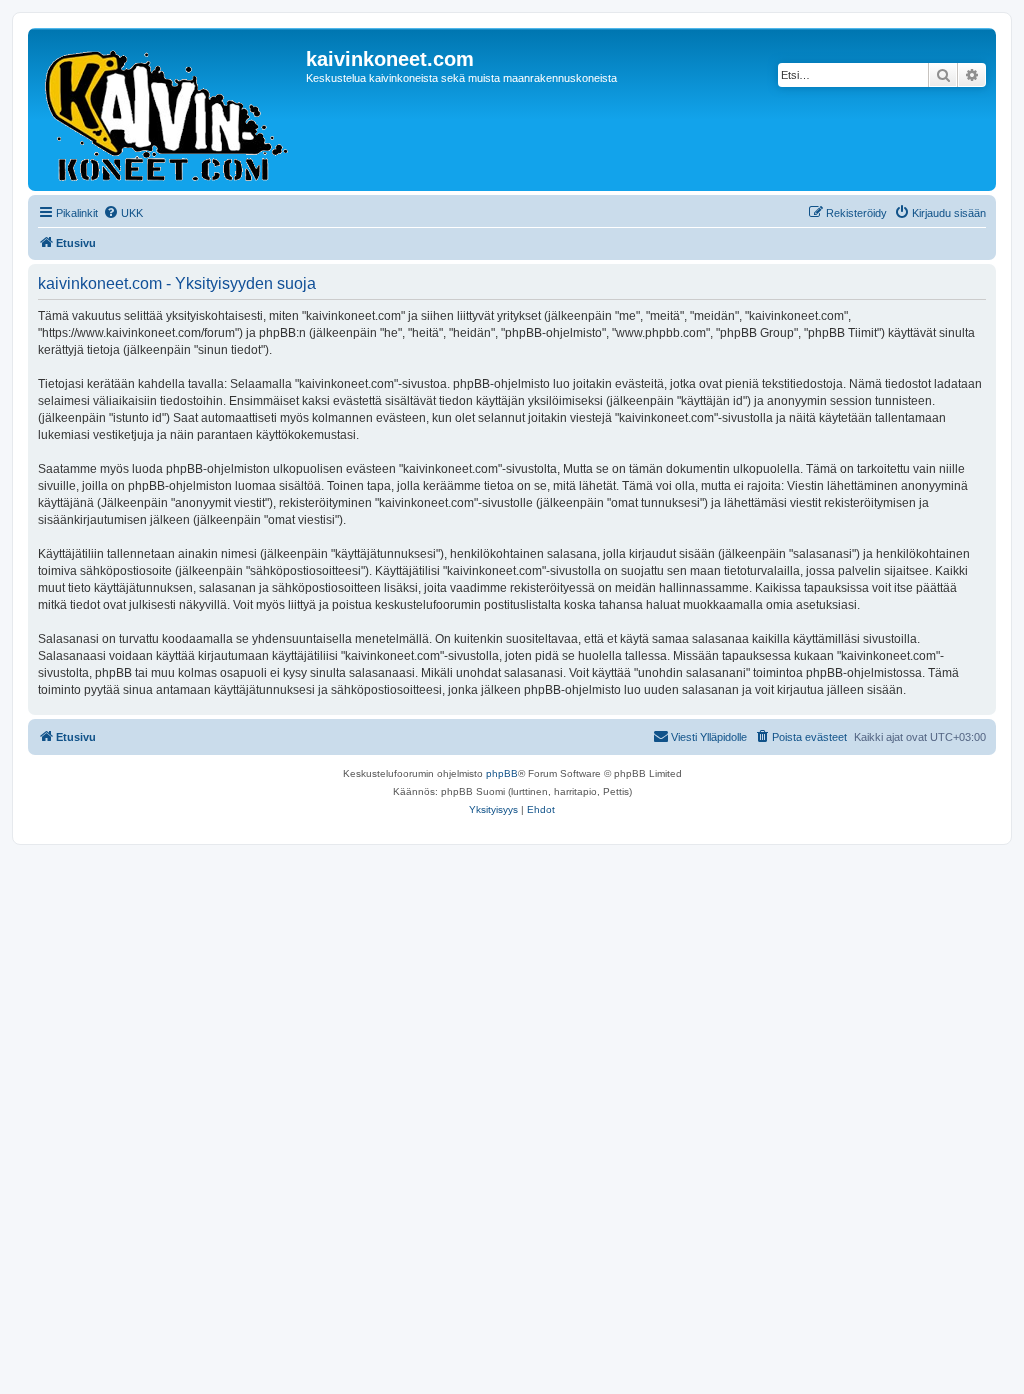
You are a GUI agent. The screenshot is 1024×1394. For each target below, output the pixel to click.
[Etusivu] (169, 109)
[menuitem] (123, 213)
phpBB (502, 773)
